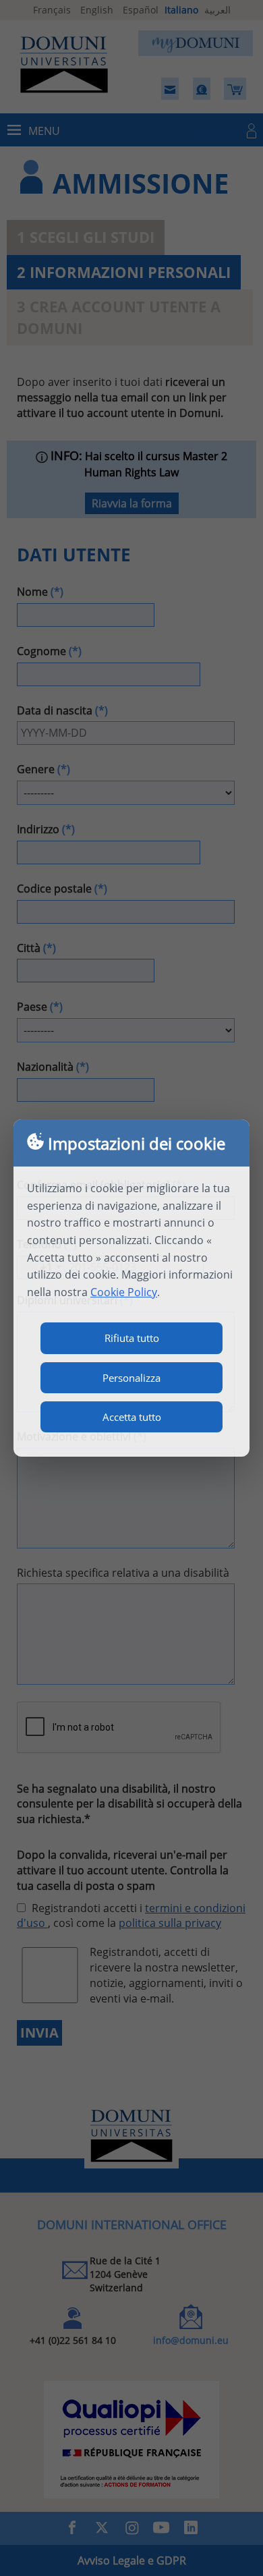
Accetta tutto (132, 1417)
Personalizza (131, 1378)
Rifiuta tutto (132, 1338)
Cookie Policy (124, 1292)
